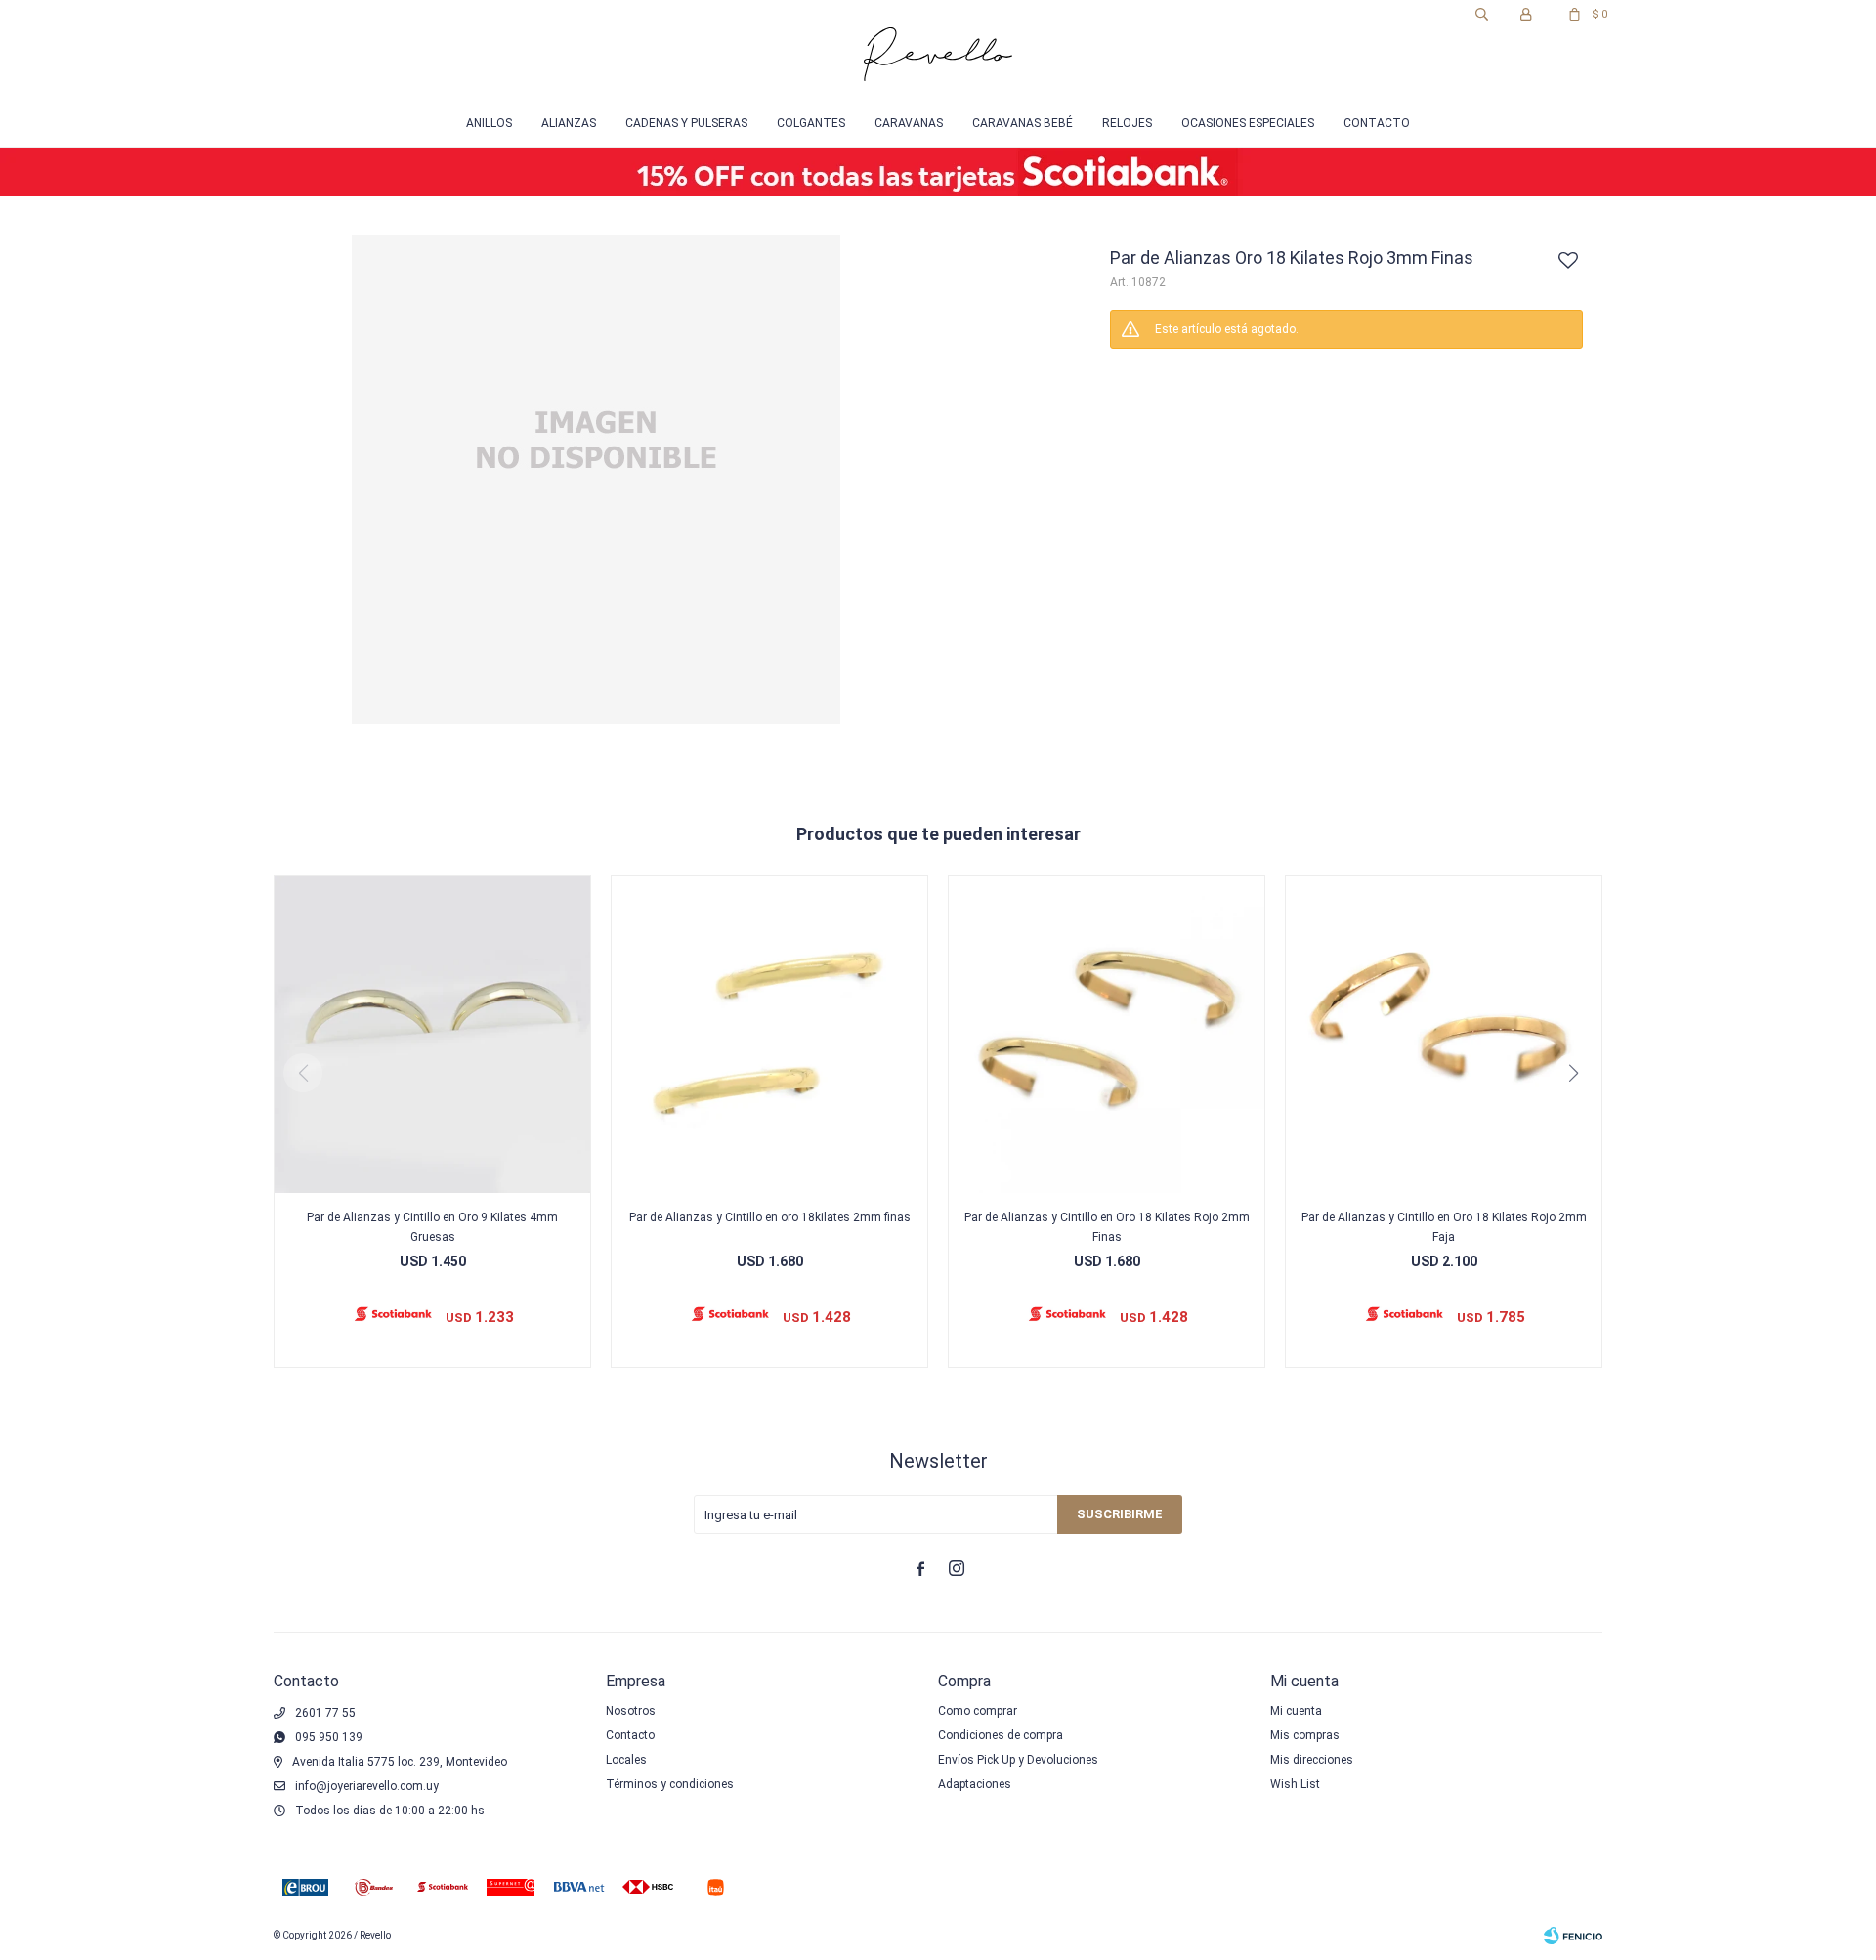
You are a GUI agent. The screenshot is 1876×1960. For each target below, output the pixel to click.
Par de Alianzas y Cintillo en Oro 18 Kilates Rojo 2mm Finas (1107, 1227)
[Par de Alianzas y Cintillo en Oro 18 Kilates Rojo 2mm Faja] (1444, 1034)
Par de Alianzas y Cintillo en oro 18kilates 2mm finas (770, 1217)
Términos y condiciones (670, 1784)
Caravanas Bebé (1023, 123)
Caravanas (909, 123)
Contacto (1377, 123)
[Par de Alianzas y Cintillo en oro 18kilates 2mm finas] (769, 1034)
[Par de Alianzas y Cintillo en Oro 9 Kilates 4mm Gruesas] (432, 1034)
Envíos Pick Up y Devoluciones (1018, 1760)
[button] (1481, 15)
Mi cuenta (1296, 1711)
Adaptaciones (975, 1784)
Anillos (489, 123)
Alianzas (569, 123)
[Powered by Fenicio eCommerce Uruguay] (1573, 1936)
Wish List (1295, 1784)
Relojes (1127, 123)
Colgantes (811, 123)
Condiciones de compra (1001, 1735)
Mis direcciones (1312, 1760)
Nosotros (631, 1711)
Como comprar (978, 1711)
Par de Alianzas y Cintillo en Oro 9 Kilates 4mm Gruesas (432, 1227)
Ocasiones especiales (1248, 123)
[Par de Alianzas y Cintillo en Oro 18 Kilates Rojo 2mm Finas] (1107, 1034)
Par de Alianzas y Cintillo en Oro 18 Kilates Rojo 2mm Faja (1444, 1227)
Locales (626, 1760)
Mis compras (1305, 1735)
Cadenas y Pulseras (686, 123)
